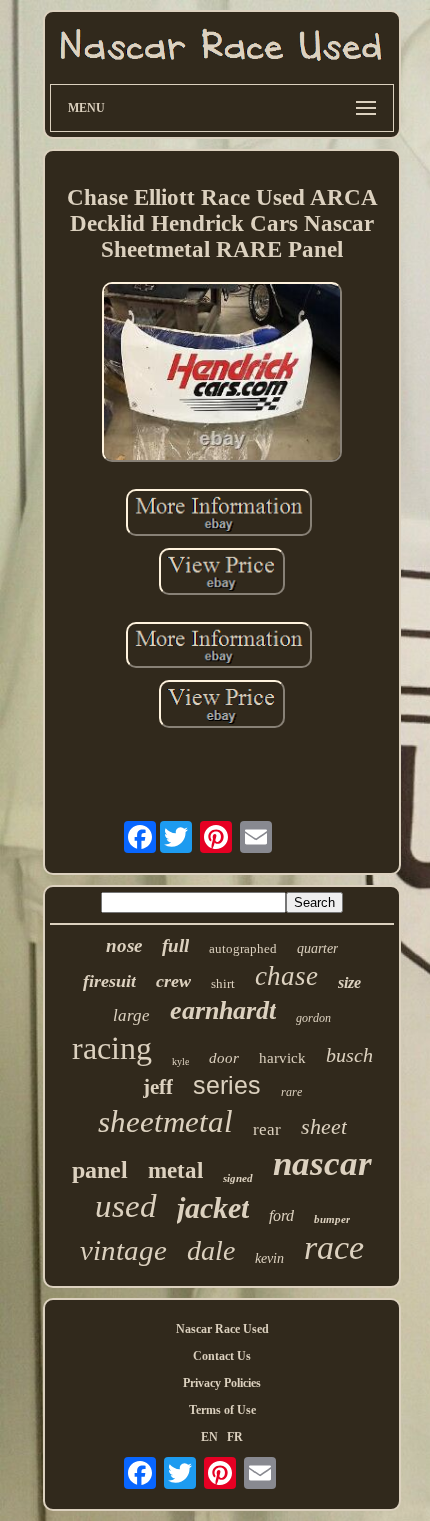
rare (291, 1092)
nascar (322, 1163)
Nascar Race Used (222, 1329)
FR (235, 1437)
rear (267, 1129)
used (126, 1206)
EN (209, 1437)
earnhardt (223, 1010)
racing (112, 1048)
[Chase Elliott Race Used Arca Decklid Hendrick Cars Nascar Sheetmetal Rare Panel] (222, 374)
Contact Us (222, 1356)
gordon (313, 1018)
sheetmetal (165, 1121)
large (131, 1015)
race (334, 1247)
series (227, 1085)
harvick (282, 1058)
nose (124, 945)
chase (286, 976)
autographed (243, 948)
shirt (223, 983)
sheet (324, 1126)
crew (173, 981)
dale (211, 1250)
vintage (123, 1250)
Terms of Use (222, 1410)
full (175, 945)
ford (281, 1215)
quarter (317, 948)
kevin (269, 1258)
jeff (158, 1087)
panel (100, 1170)
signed (238, 1178)
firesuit (109, 981)
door (224, 1058)
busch (349, 1055)
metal (175, 1170)
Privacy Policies (222, 1383)
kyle (180, 1061)
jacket (213, 1207)
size (349, 982)
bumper (332, 1219)
